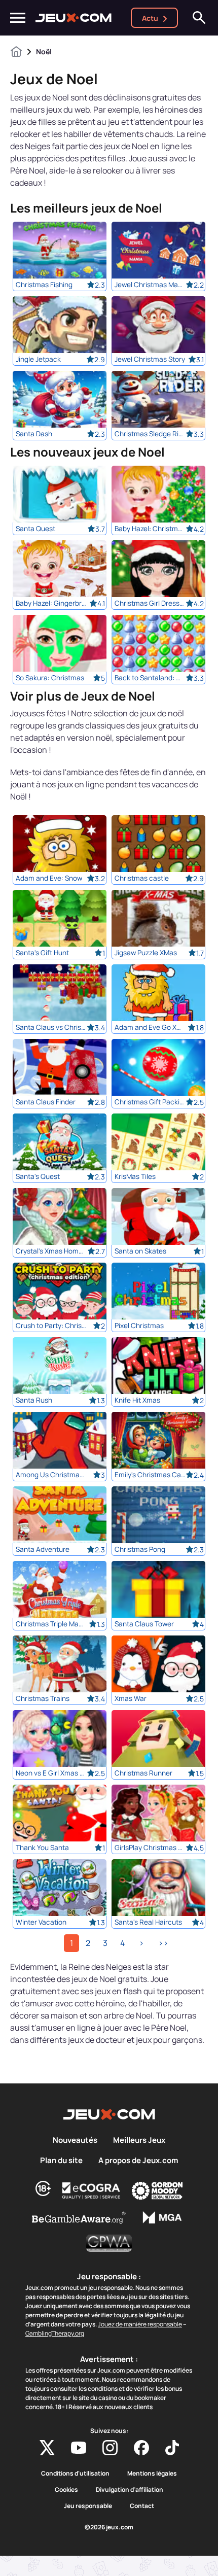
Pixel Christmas (139, 1326)
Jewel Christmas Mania (150, 285)
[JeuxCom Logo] (74, 18)
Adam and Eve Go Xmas (150, 1027)
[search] (199, 18)
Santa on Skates (140, 1251)
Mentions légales (152, 2474)
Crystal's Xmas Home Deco (51, 1251)
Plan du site (61, 2161)
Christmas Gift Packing (150, 1102)
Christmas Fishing (44, 285)
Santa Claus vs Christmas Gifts (51, 1027)
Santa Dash (34, 434)
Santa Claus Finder (46, 1102)
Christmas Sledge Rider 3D (150, 434)
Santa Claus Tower (144, 1624)
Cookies (66, 2490)
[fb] (141, 2448)
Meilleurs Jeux (139, 2140)
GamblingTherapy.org (55, 2333)
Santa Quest (35, 529)
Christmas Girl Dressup (150, 603)
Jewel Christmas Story (150, 359)
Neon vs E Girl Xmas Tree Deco (51, 1773)
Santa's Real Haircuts (148, 1922)
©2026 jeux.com (109, 2527)
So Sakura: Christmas (50, 678)
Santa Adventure (43, 1549)
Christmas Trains (43, 1698)
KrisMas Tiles (135, 1176)
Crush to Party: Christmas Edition (51, 1326)
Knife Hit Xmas (137, 1400)
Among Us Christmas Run (51, 1475)
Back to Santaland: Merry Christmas (150, 678)
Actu (150, 18)
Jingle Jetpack (38, 359)
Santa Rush (34, 1400)
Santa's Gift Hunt (42, 953)
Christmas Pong (140, 1549)
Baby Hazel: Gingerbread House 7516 (51, 603)
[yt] (79, 2448)
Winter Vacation (41, 1922)
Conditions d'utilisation (75, 2474)
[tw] (47, 2448)
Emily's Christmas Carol (150, 1475)
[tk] (172, 2448)
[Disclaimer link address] (91, 2190)
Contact (142, 2506)
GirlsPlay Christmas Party (150, 1848)
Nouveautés (75, 2140)
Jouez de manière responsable (140, 2324)
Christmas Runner (143, 1773)
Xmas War (131, 1698)
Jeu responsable (88, 2506)
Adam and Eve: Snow (49, 878)
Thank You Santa (42, 1848)
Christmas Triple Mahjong (51, 1624)
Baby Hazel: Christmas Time (150, 529)
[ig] (110, 2448)
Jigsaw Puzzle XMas (146, 953)
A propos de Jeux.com (138, 2161)
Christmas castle (142, 878)
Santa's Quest (38, 1176)
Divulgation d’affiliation (130, 2490)
